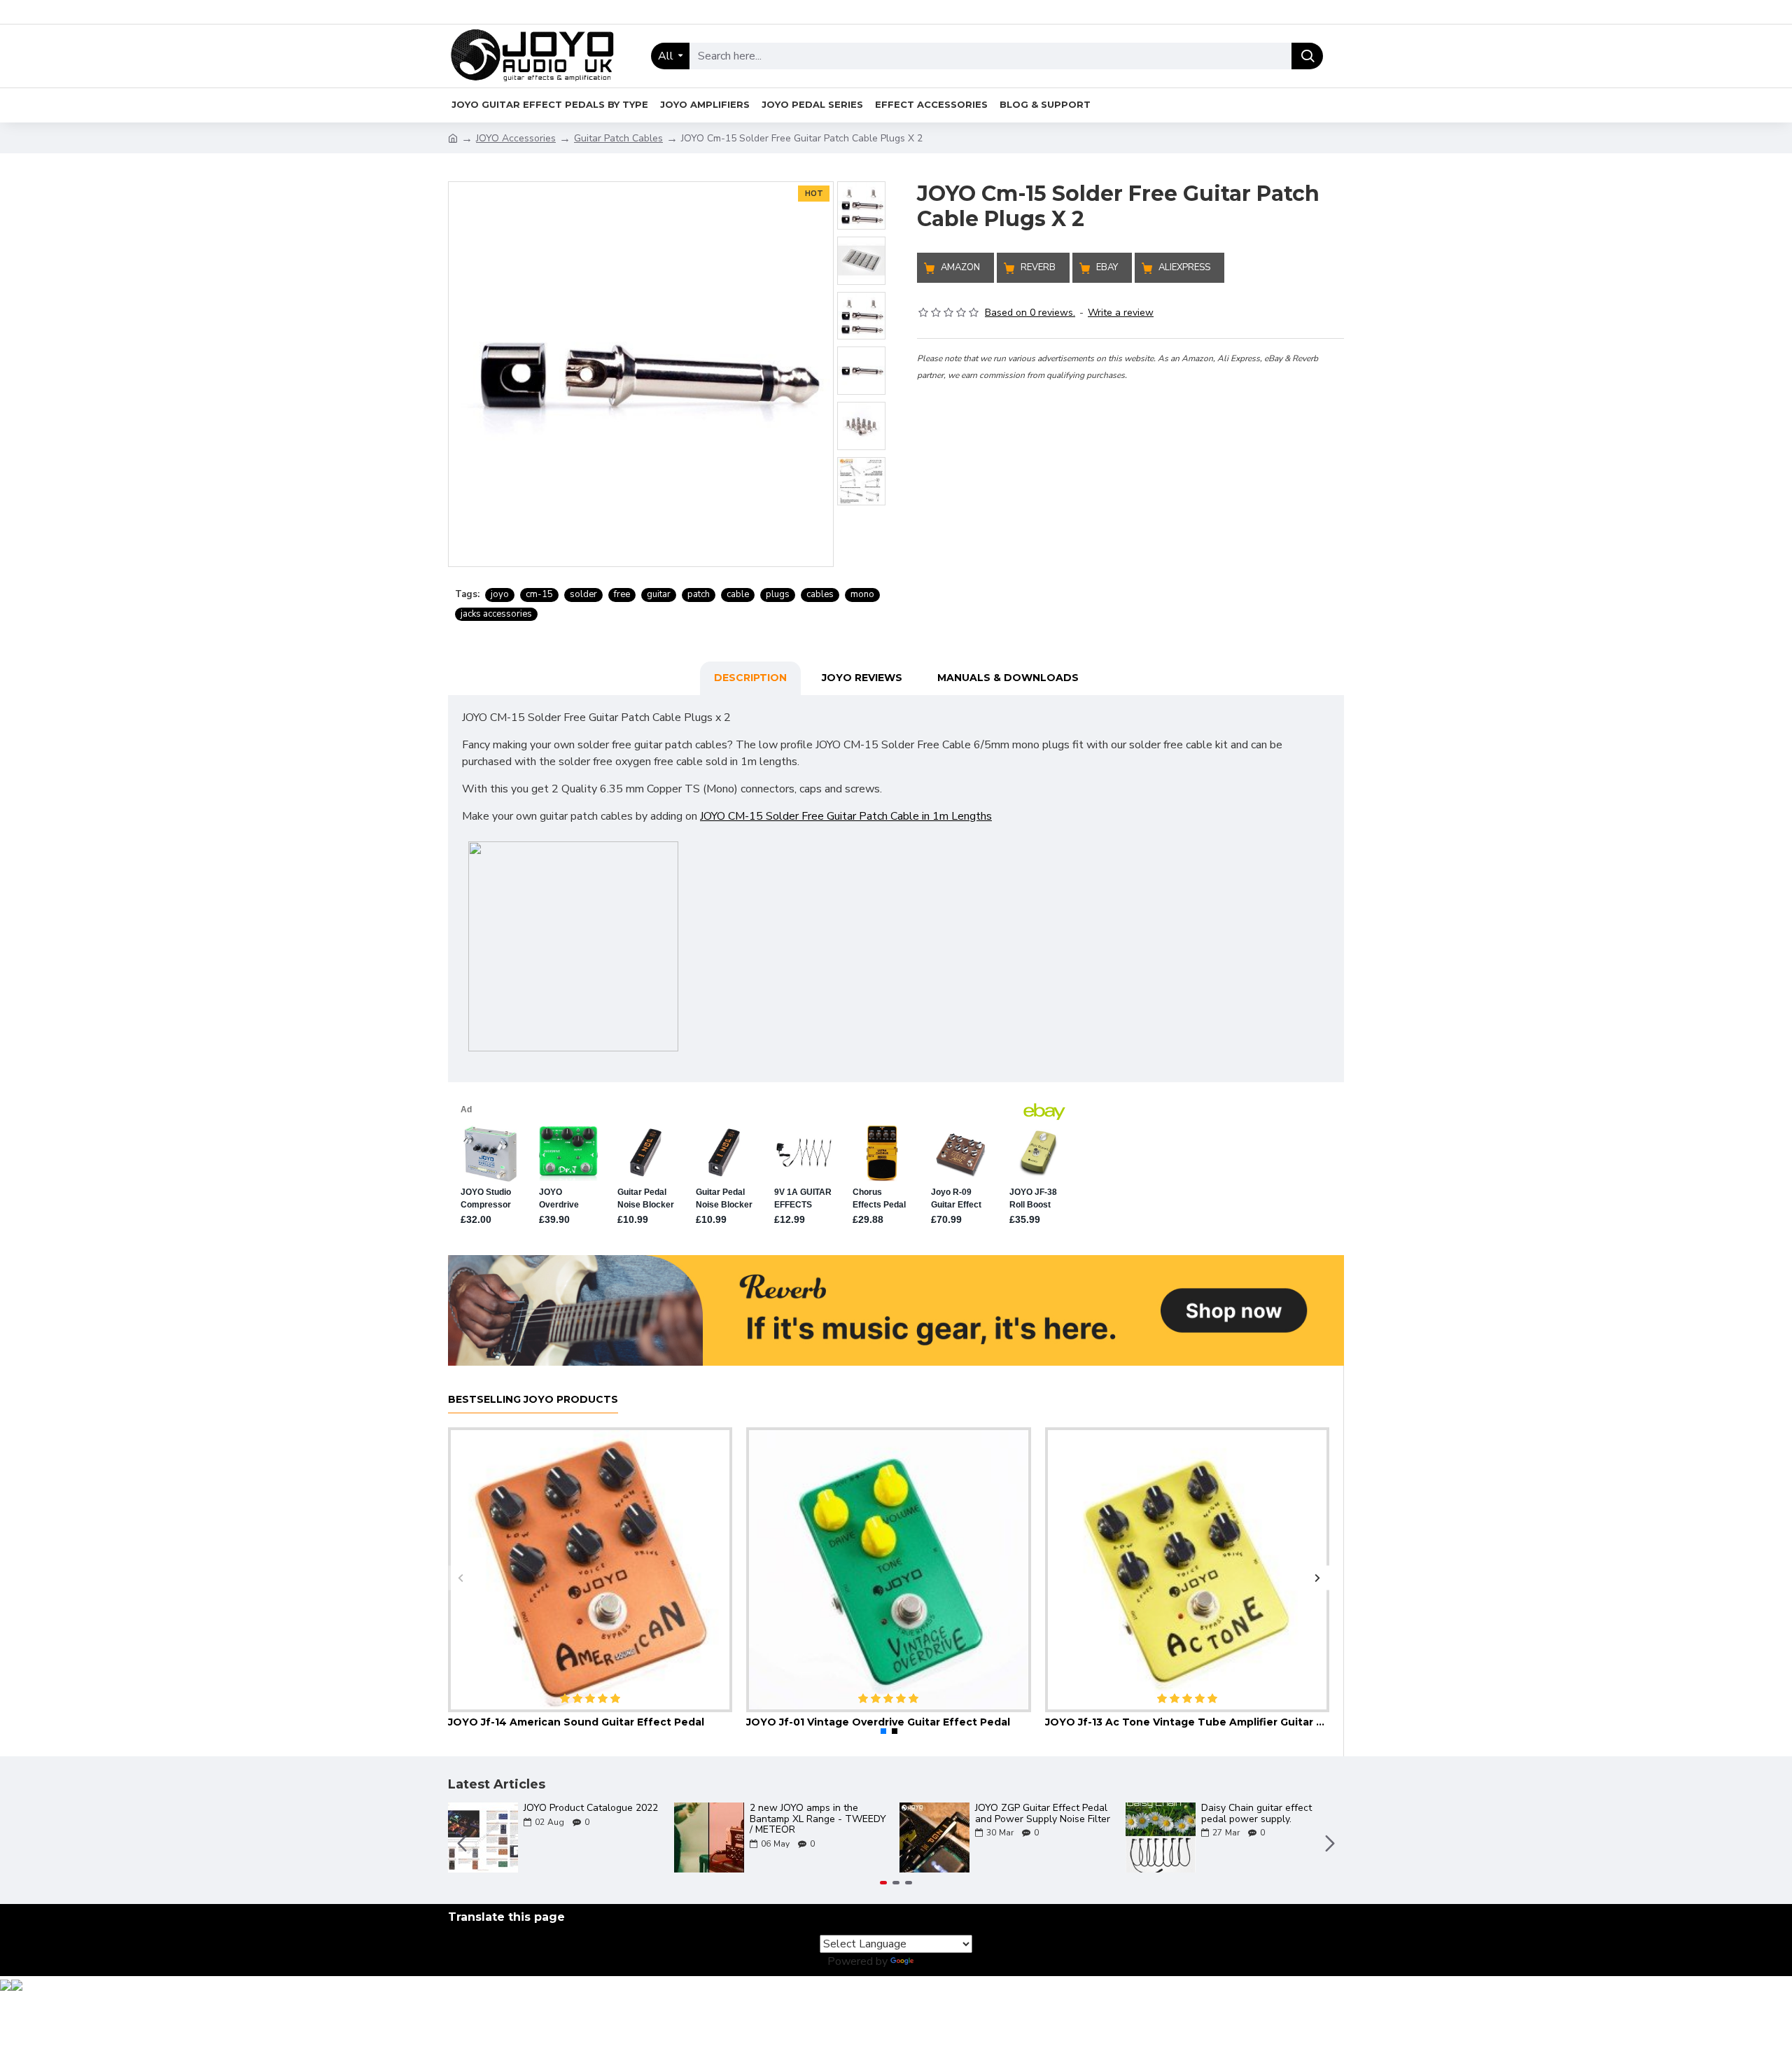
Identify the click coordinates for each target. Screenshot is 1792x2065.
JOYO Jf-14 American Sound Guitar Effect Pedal (576, 1722)
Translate (940, 1961)
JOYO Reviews (862, 678)
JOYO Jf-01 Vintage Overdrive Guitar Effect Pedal (878, 1722)
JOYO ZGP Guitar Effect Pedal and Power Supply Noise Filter (1043, 1813)
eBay (1107, 267)
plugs (778, 594)
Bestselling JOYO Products (533, 1400)
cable (738, 594)
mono (862, 594)
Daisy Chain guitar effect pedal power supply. (1256, 1813)
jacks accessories (496, 614)
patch (699, 594)
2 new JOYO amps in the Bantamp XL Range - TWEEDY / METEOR (818, 1819)
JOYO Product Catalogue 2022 (591, 1808)
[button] (460, 1577)
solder (583, 594)
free (622, 594)
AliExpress (1184, 267)
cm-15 (539, 594)
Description (750, 678)
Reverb (1038, 267)
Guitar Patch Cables (618, 138)
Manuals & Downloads (1008, 678)
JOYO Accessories (516, 138)
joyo (500, 594)
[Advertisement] (1130, 481)
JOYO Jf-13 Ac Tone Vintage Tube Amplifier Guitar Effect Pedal (1187, 1722)
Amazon (960, 267)
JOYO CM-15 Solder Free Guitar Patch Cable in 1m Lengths (846, 816)
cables (820, 594)
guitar (659, 594)
